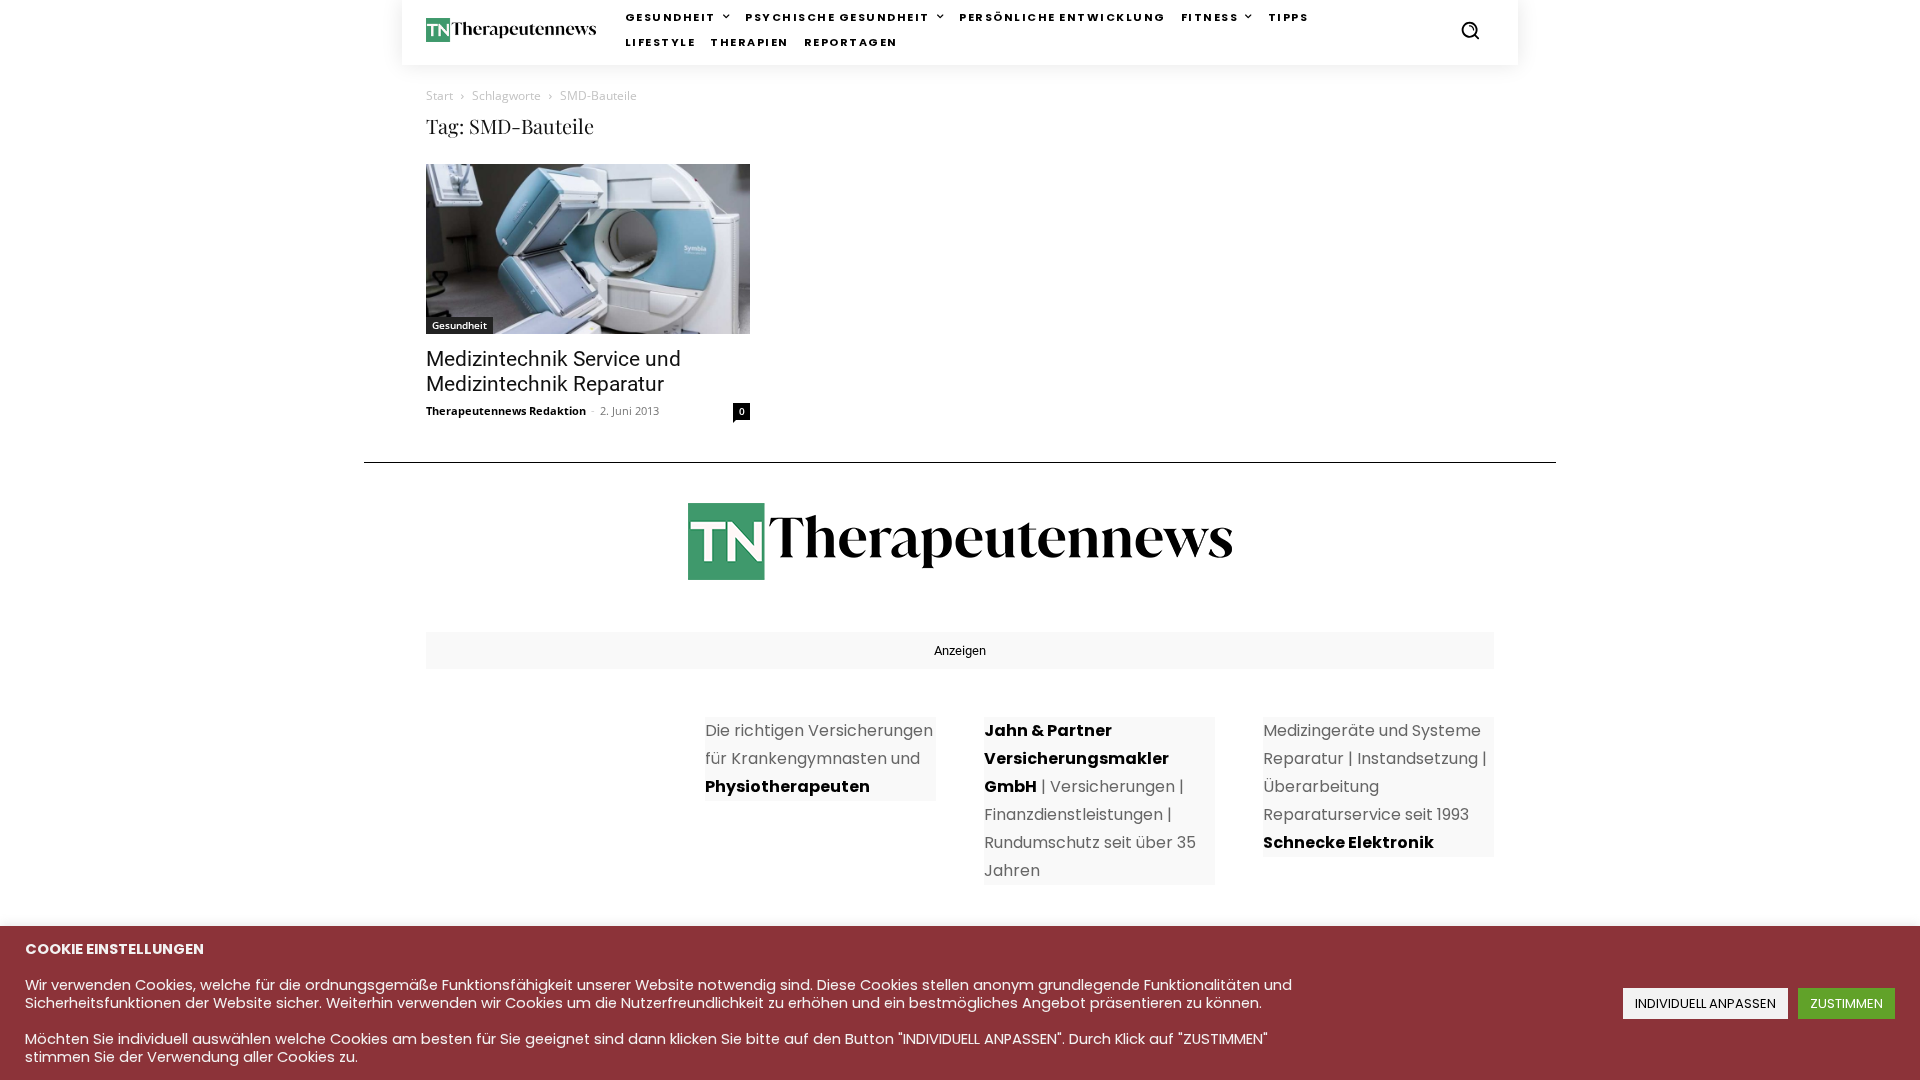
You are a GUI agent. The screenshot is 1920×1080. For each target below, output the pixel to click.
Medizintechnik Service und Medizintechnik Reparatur (553, 371)
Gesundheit (459, 325)
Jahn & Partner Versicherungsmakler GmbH (1076, 758)
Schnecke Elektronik (1348, 842)
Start (439, 95)
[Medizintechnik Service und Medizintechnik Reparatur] (588, 249)
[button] (1470, 30)
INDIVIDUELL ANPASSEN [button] (1705, 1003)
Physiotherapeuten (787, 786)
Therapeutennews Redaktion (506, 410)
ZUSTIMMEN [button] (1846, 1003)
